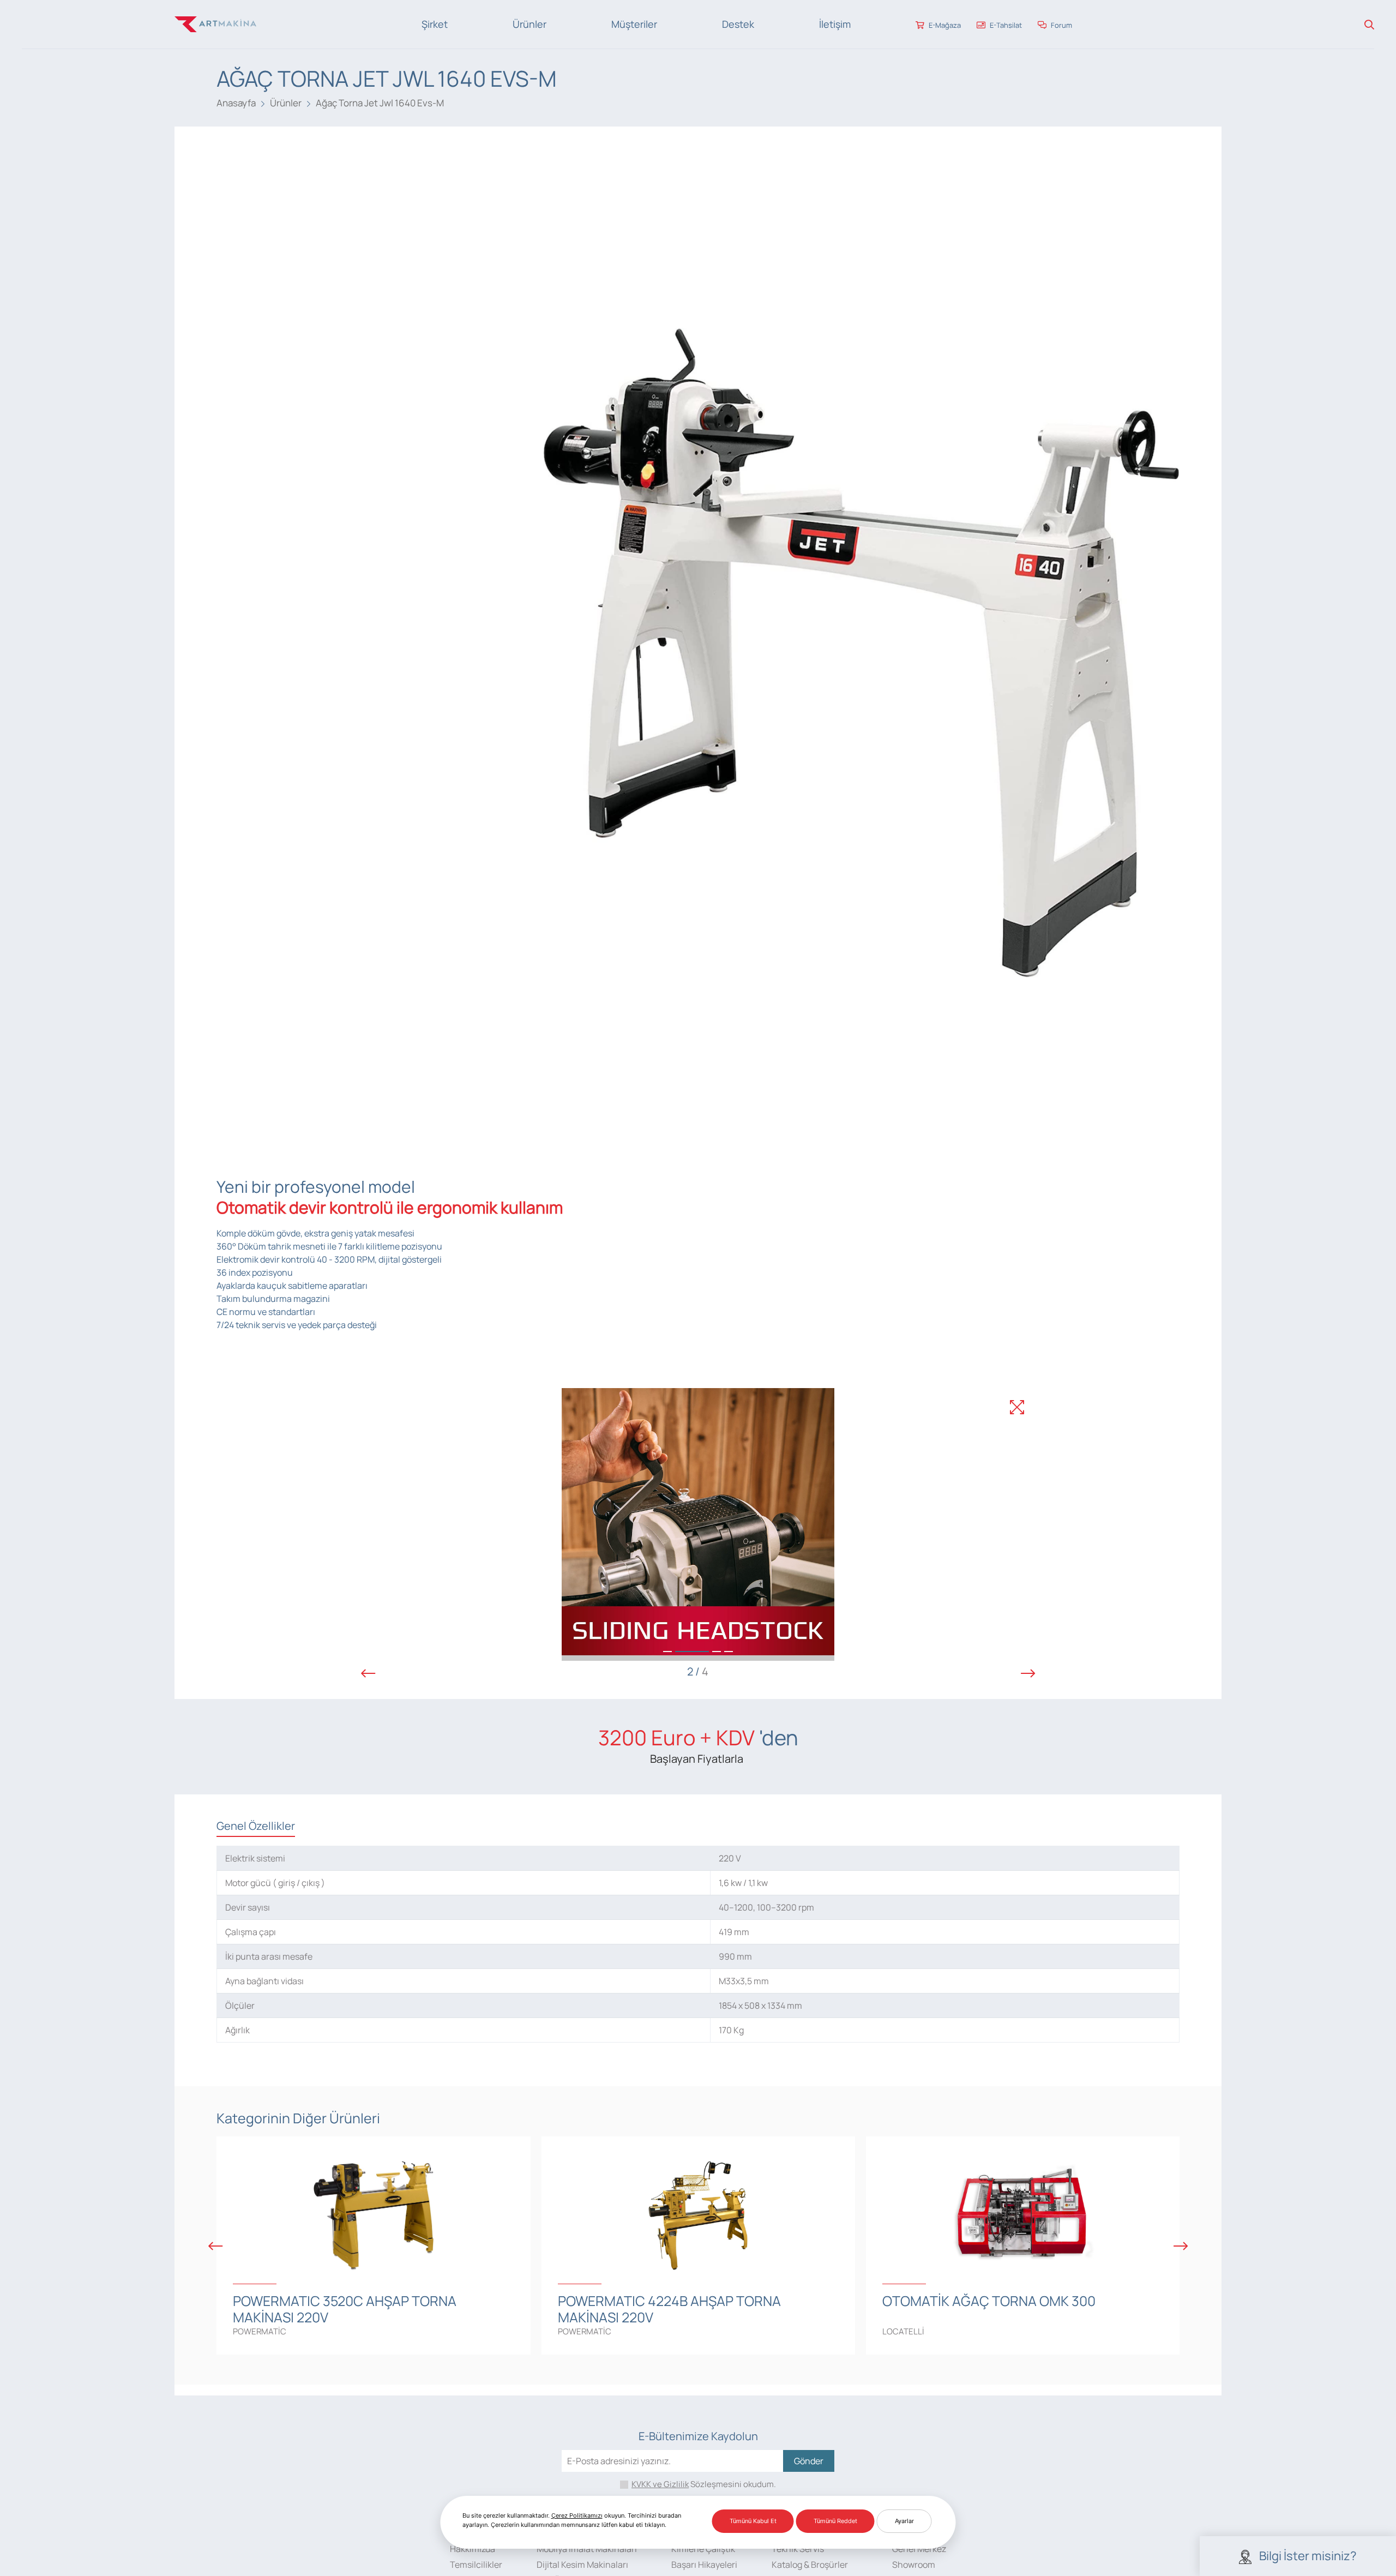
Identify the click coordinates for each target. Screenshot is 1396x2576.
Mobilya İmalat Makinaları (587, 2549)
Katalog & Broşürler (810, 2565)
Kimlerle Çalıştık (703, 2549)
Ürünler (529, 24)
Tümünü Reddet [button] (835, 2521)
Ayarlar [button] (904, 2521)
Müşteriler (634, 24)
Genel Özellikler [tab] (256, 1826)
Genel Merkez (919, 2549)
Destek (738, 24)
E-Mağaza (944, 25)
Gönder (809, 2461)
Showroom (914, 2565)
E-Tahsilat (1005, 25)
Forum (1061, 25)
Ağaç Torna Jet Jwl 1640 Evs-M (380, 103)
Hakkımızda (473, 2549)
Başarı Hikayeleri (704, 2565)
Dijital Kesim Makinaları (582, 2565)
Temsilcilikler (476, 2565)
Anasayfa (236, 103)
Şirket (435, 24)
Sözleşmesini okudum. (704, 2484)
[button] (667, 1652)
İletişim (835, 24)
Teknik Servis (798, 2549)
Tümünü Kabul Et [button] (753, 2521)
